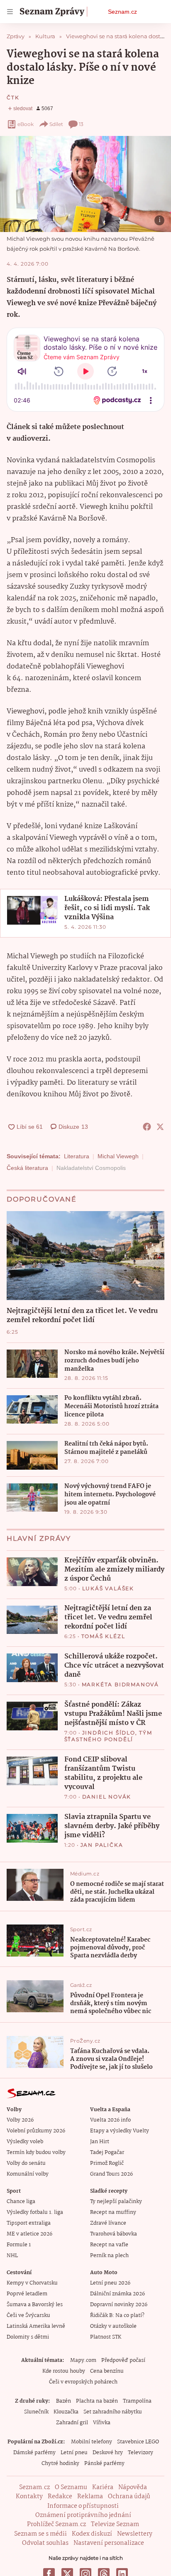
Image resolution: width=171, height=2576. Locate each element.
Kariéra (103, 2487)
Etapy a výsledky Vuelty (120, 2131)
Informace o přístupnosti (83, 2506)
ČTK (13, 97)
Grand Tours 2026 (111, 2174)
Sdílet (56, 124)
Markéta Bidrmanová (120, 1684)
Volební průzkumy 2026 (36, 2131)
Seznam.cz (122, 12)
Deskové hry (108, 2453)
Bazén (64, 2401)
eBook (26, 124)
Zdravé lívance (108, 2223)
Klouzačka (66, 2412)
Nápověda (133, 2487)
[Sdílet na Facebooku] (147, 1127)
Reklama (90, 2497)
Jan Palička (102, 1845)
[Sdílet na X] (160, 1127)
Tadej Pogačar (107, 2153)
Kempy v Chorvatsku (32, 2283)
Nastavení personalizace (109, 2543)
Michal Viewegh (118, 1156)
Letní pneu (74, 2453)
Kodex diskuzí (92, 2534)
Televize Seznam (115, 2524)
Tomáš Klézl (103, 1636)
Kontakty (29, 2497)
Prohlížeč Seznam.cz (56, 2524)
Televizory (140, 2453)
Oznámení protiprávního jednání (83, 2515)
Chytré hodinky (60, 2464)
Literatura (77, 1156)
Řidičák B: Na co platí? (117, 2316)
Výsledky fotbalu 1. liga (35, 2212)
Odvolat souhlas (45, 2543)
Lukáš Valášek (108, 1588)
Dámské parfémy (34, 2453)
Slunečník (36, 2412)
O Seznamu (71, 2487)
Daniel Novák (107, 1797)
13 (81, 124)
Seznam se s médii (40, 2534)
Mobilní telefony (92, 2442)
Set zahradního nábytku (113, 2412)
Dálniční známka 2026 (117, 2294)
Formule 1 (19, 2245)
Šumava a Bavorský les (35, 2305)
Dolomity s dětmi (28, 2337)
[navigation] (10, 12)
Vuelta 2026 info (110, 2120)
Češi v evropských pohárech (83, 2382)
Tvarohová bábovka (114, 2234)
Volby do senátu (26, 2163)
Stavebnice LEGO (138, 2442)
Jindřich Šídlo (109, 1733)
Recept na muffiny (113, 2212)
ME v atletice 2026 (29, 2234)
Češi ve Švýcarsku (28, 2316)
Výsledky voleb (25, 2142)
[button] (85, 184)
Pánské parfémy (104, 2464)
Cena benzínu (107, 2371)
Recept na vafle (109, 2245)
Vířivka (102, 2423)
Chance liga (21, 2202)
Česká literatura (27, 1168)
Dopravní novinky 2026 (119, 2305)
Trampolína (137, 2401)
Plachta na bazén (97, 2401)
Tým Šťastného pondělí (108, 1736)
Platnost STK (106, 2337)
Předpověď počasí (123, 2360)
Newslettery (135, 2534)
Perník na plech (109, 2256)
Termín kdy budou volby (36, 2153)
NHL (12, 2256)
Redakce (60, 2497)
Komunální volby (28, 2174)
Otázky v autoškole (113, 2326)
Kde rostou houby (64, 2371)
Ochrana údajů (129, 2497)
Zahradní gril (72, 2423)
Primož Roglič (107, 2163)
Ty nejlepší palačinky (116, 2202)
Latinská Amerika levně (36, 2326)
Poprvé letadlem (27, 2294)
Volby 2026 (20, 2120)
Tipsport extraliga (29, 2223)
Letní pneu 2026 (110, 2283)
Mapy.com (83, 2360)
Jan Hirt (100, 2142)
